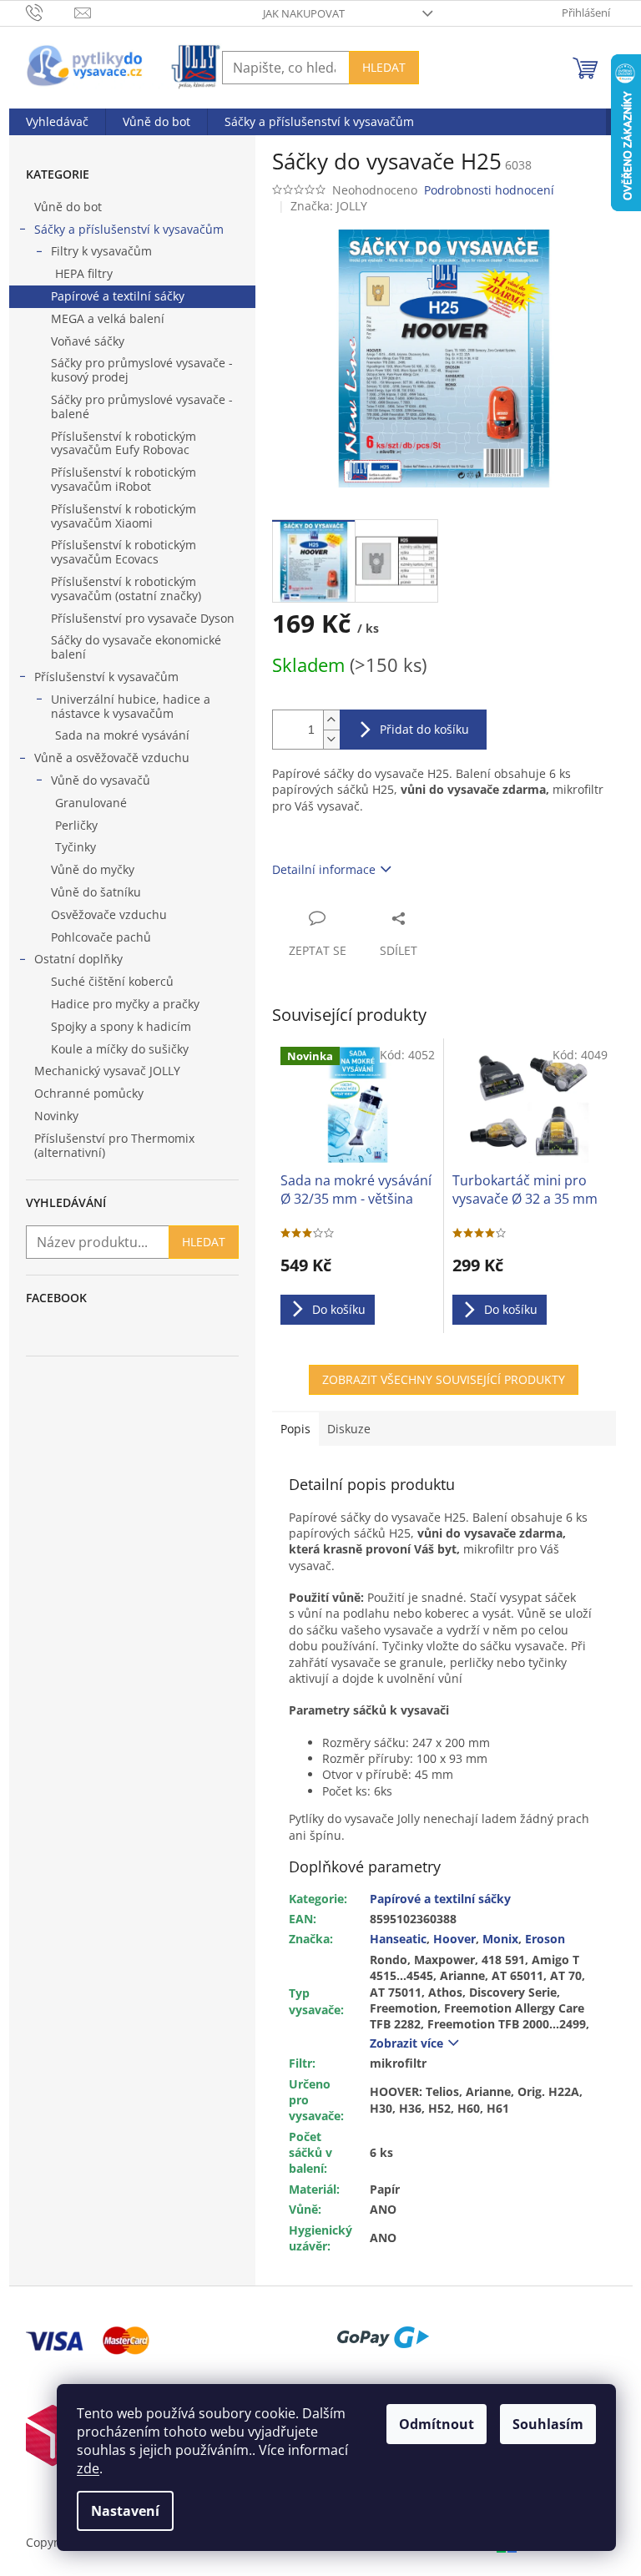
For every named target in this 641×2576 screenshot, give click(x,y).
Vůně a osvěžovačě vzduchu (112, 758)
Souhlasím (548, 2424)
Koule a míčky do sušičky (120, 1049)
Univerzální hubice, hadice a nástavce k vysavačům (131, 706)
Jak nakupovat (304, 13)
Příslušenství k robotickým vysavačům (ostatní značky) (126, 588)
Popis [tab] (295, 1429)
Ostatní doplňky (78, 959)
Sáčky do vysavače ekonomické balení (136, 647)
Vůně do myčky (93, 869)
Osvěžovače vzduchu (109, 914)
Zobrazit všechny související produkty (444, 1379)
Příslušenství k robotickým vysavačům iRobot (124, 479)
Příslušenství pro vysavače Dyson (143, 618)
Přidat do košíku (424, 729)
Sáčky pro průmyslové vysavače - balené (142, 407)
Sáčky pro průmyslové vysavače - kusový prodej (142, 370)
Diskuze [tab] (349, 1429)
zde (88, 2468)
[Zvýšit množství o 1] (331, 720)
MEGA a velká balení (108, 318)
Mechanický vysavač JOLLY (107, 1071)
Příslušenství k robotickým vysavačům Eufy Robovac (124, 443)
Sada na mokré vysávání (122, 735)
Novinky (56, 1116)
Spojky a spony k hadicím (121, 1026)
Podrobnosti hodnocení (489, 190)
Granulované (91, 803)
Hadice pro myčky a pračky (125, 1004)
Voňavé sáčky (88, 341)
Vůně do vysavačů (101, 780)
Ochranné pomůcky (91, 1093)
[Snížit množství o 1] (331, 739)
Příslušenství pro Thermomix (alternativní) (114, 1145)
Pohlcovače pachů (101, 937)
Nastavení (125, 2511)
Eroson (545, 1939)
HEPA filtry (84, 273)
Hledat (384, 67)
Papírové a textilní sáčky (118, 296)
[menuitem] (57, 122)
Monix (500, 1939)
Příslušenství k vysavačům (106, 677)
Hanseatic (398, 1939)
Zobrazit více (406, 2043)
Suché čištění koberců (112, 981)
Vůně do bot (68, 207)
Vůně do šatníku (96, 892)
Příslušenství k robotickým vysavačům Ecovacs (124, 552)
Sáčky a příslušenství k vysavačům (129, 229)
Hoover (454, 1939)
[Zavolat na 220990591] (50, 12)
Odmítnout (437, 2424)
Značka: (329, 206)
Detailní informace (324, 869)
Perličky (76, 825)
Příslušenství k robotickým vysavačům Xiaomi (124, 516)
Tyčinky (76, 847)
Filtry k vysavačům (101, 251)
